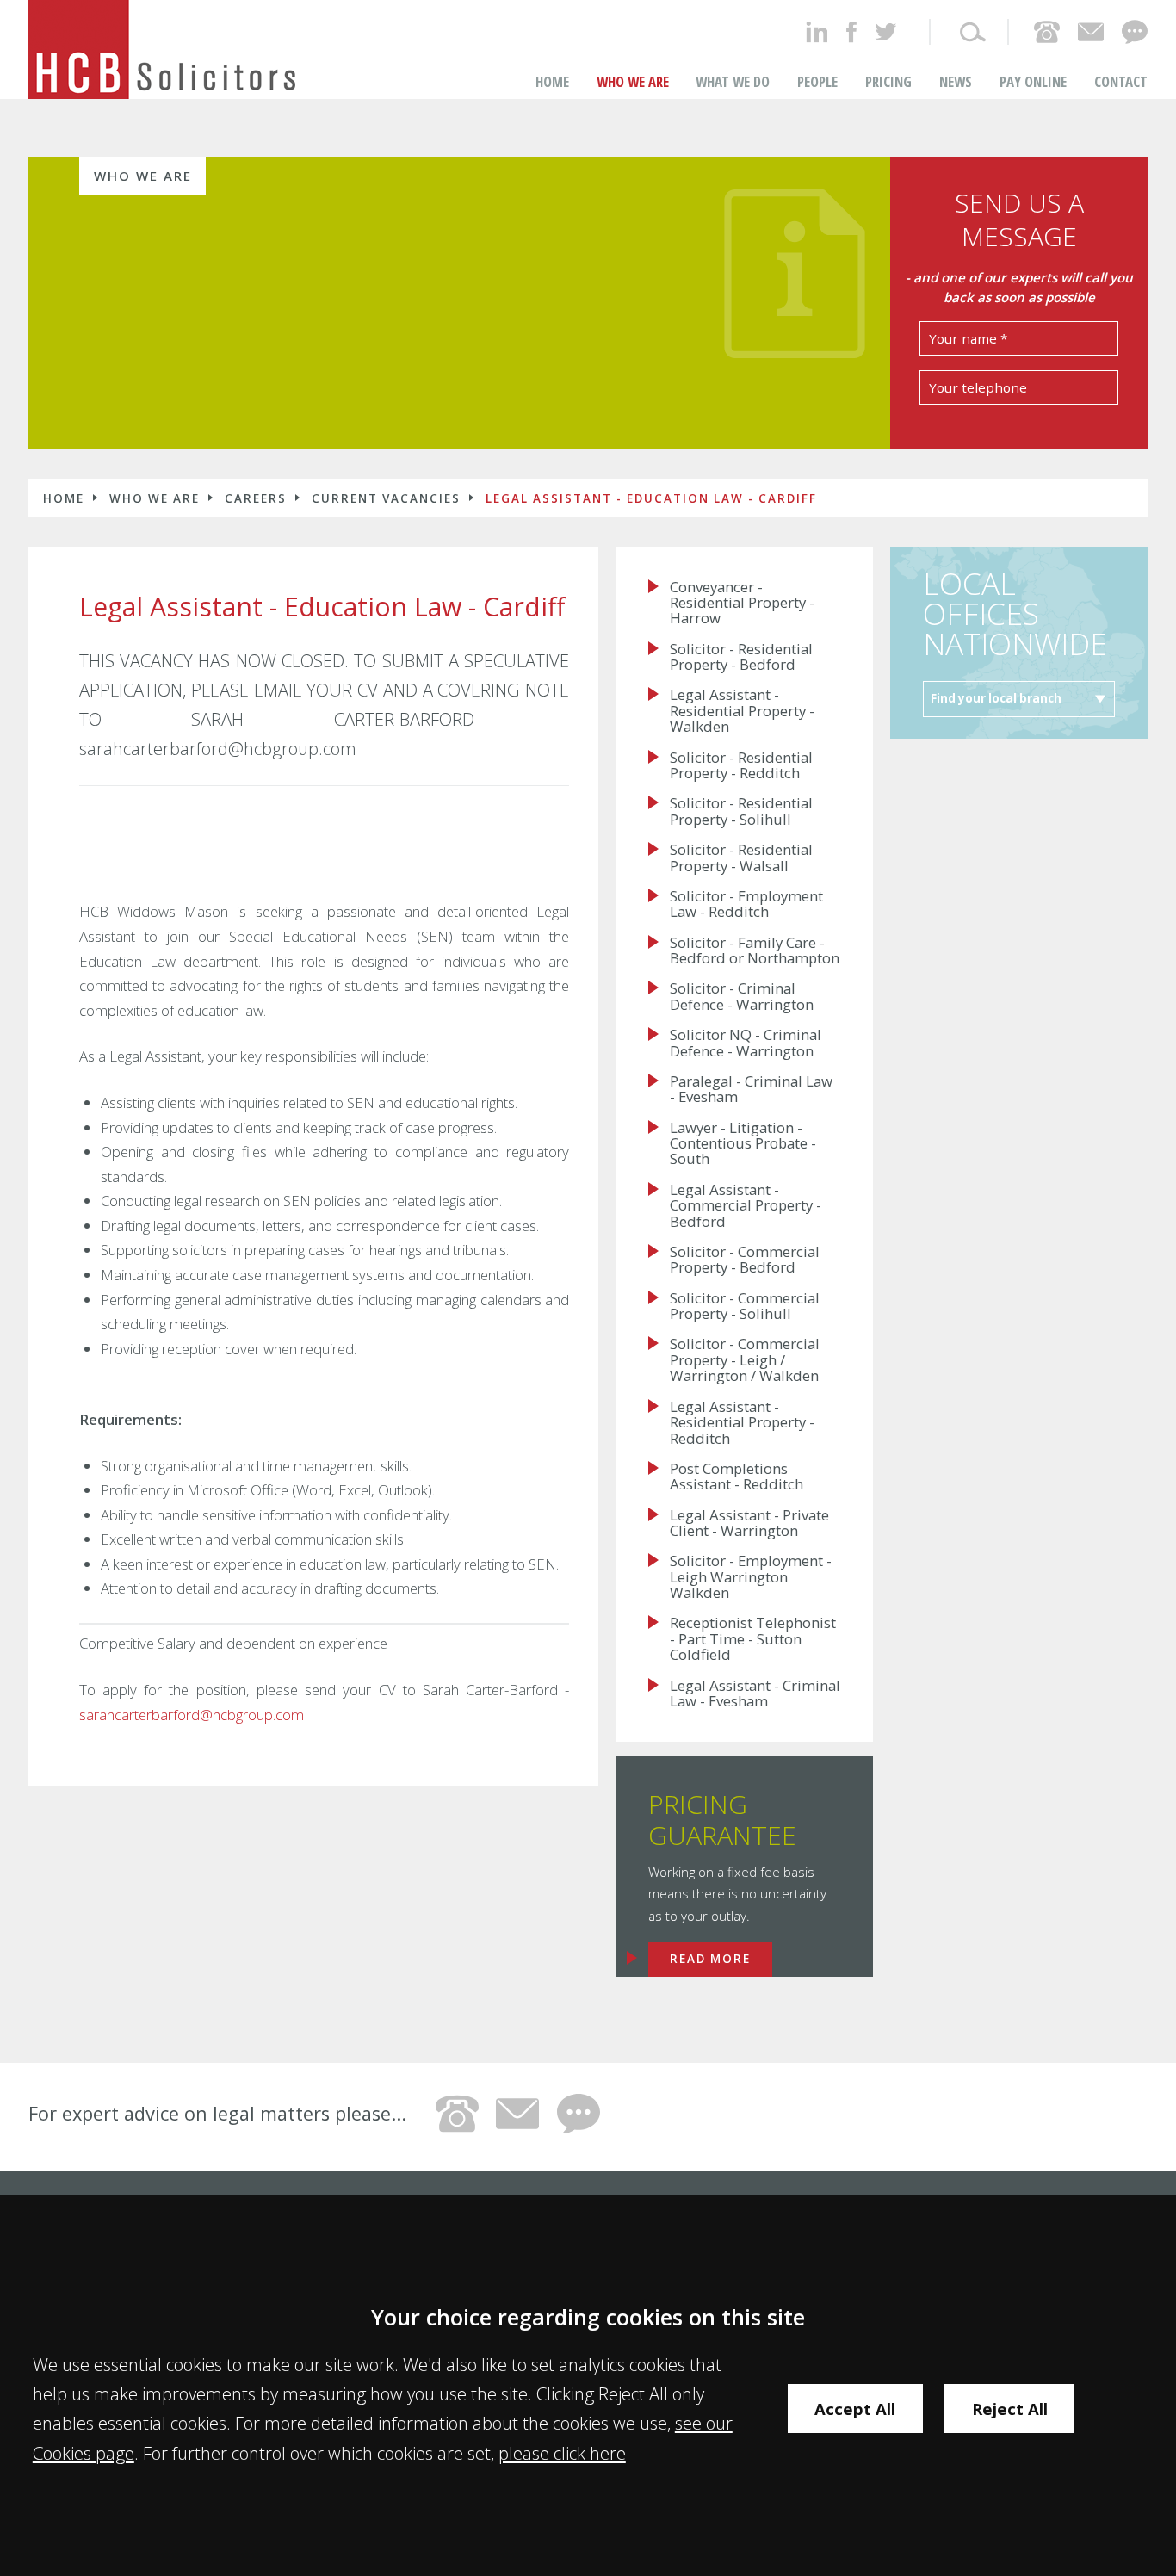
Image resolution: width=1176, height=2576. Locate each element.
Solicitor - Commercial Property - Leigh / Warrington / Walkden (745, 1360)
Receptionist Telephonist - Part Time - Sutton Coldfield (753, 1639)
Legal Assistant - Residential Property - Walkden (742, 711)
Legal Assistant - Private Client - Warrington (749, 1523)
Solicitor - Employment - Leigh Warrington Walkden (751, 1577)
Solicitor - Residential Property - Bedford (741, 657)
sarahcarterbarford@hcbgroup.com (192, 1715)
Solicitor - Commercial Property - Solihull (745, 1307)
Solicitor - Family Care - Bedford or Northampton (755, 951)
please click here (562, 2453)
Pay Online (1033, 81)
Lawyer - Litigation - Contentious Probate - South (743, 1144)
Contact (1121, 81)
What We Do (733, 81)
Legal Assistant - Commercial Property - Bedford (746, 1206)
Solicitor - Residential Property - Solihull (741, 811)
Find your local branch (996, 698)
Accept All (855, 2409)
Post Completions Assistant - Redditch (737, 1477)
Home (552, 81)
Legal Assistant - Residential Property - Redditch (742, 1423)
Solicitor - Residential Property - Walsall (741, 858)
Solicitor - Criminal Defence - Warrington (742, 997)
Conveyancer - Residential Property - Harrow (742, 603)
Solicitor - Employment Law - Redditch (746, 904)
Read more (710, 1959)
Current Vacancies (386, 498)
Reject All (1010, 2409)
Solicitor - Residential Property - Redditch (741, 766)
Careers (256, 498)
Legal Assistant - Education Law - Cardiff (651, 498)
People (817, 81)
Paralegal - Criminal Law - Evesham (751, 1090)
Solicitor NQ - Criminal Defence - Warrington (746, 1043)
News (956, 81)
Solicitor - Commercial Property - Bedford (745, 1260)
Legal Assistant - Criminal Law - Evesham (755, 1694)
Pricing (888, 81)
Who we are (633, 81)
